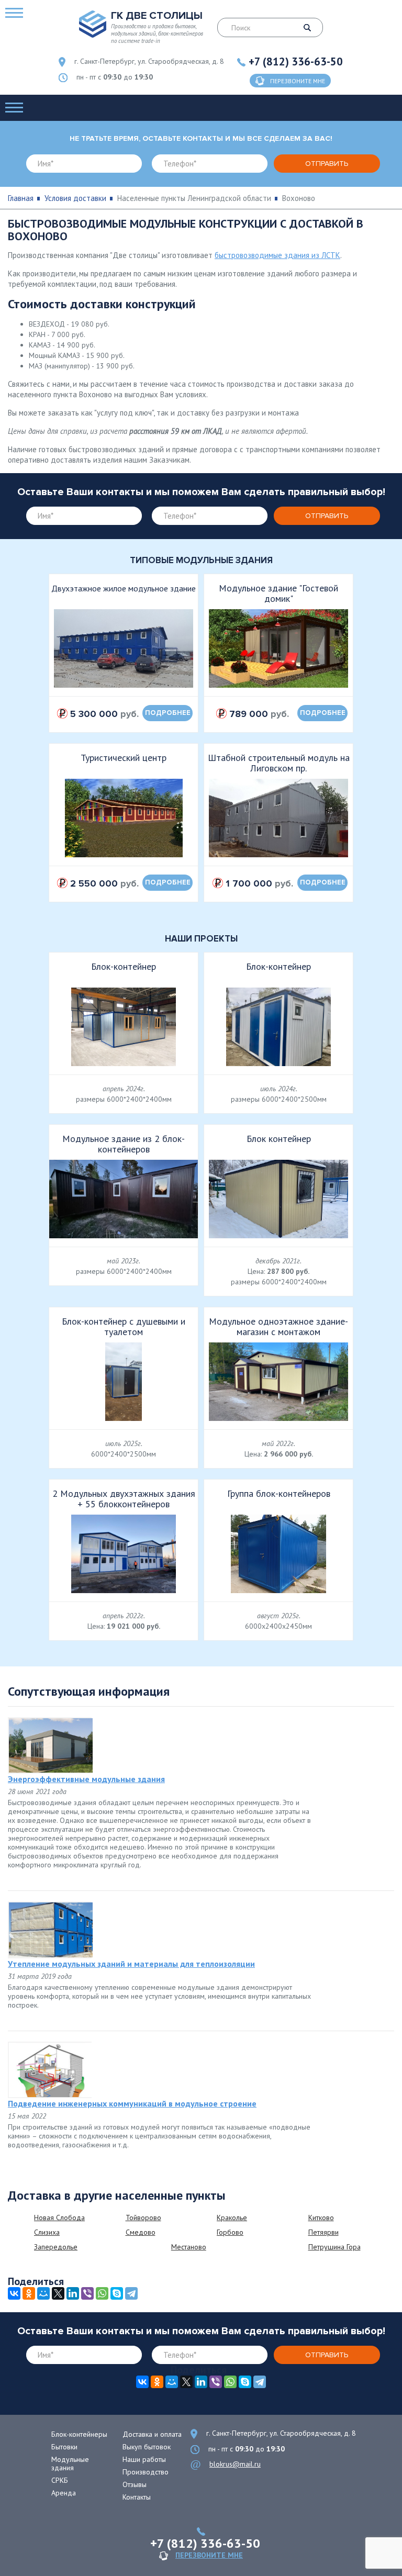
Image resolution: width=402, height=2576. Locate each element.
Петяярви (323, 2232)
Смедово (141, 2232)
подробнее (168, 713)
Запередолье (56, 2247)
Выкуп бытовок (147, 2447)
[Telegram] (131, 2293)
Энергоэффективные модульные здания (86, 1779)
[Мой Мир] (43, 2293)
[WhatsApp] (102, 2293)
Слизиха (47, 2232)
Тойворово (143, 2217)
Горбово (230, 2232)
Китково (321, 2217)
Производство (146, 2472)
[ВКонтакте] (14, 2293)
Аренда (64, 2493)
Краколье (232, 2217)
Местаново (189, 2247)
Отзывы (135, 2484)
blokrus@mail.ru (235, 2464)
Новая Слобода (59, 2217)
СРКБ (60, 2480)
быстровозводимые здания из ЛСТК (277, 255)
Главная (21, 198)
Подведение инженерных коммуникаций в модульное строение (132, 2103)
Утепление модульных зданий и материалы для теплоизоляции (131, 1964)
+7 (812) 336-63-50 (296, 61)
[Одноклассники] (29, 2293)
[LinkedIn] (73, 2293)
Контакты (137, 2497)
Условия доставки (75, 198)
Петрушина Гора (334, 2247)
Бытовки (64, 2447)
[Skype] (117, 2293)
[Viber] (87, 2293)
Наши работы (144, 2459)
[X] (58, 2293)
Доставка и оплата (152, 2434)
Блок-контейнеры (79, 2434)
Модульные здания (70, 2463)
